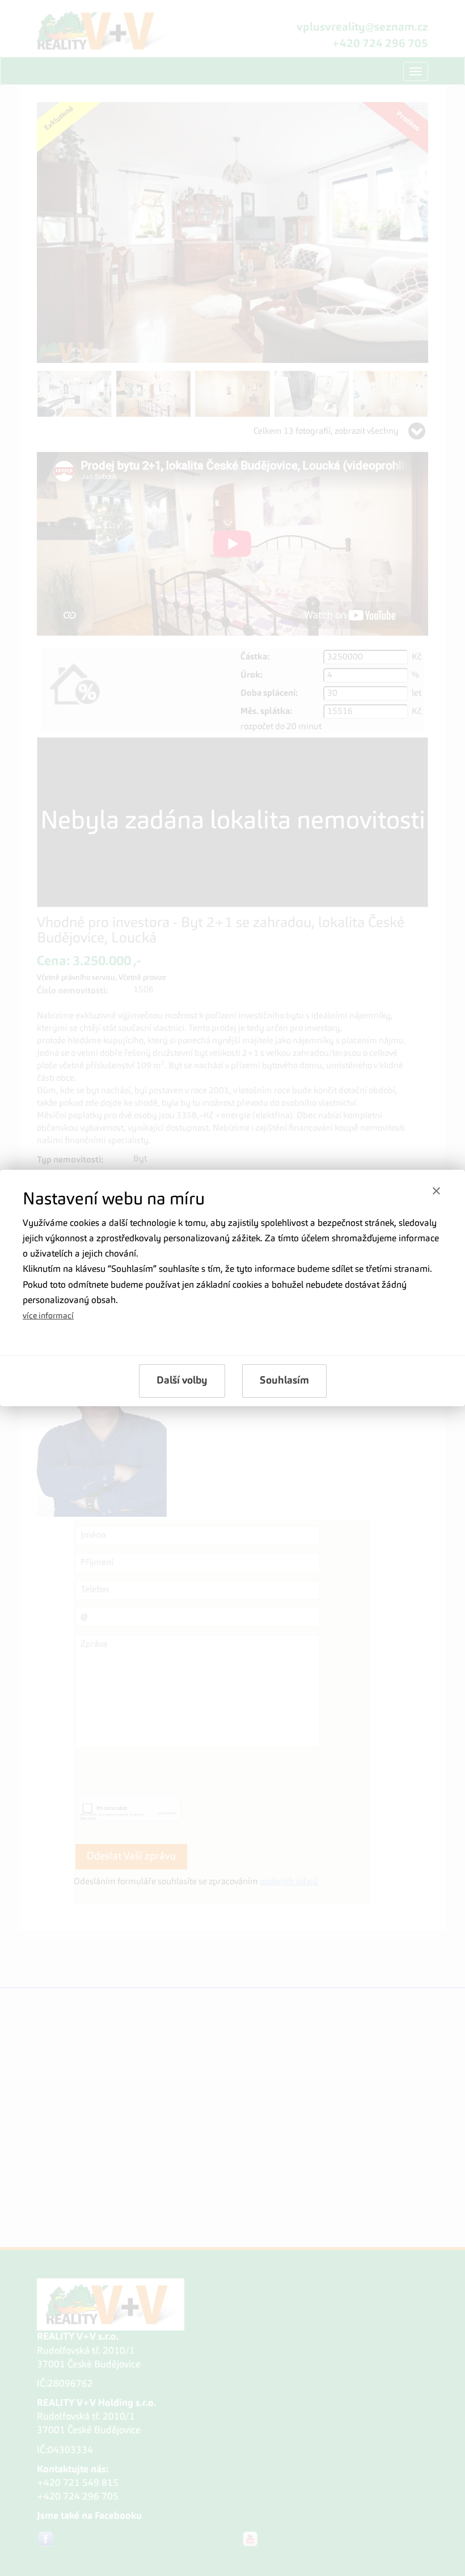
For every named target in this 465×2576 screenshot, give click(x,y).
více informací (48, 1316)
